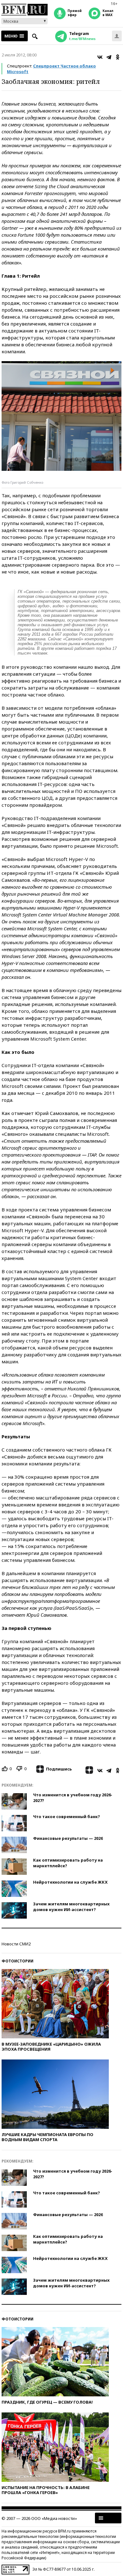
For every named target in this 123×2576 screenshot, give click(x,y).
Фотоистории (18, 1961)
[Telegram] (109, 57)
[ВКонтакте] (100, 57)
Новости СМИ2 (16, 1944)
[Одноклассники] (118, 57)
